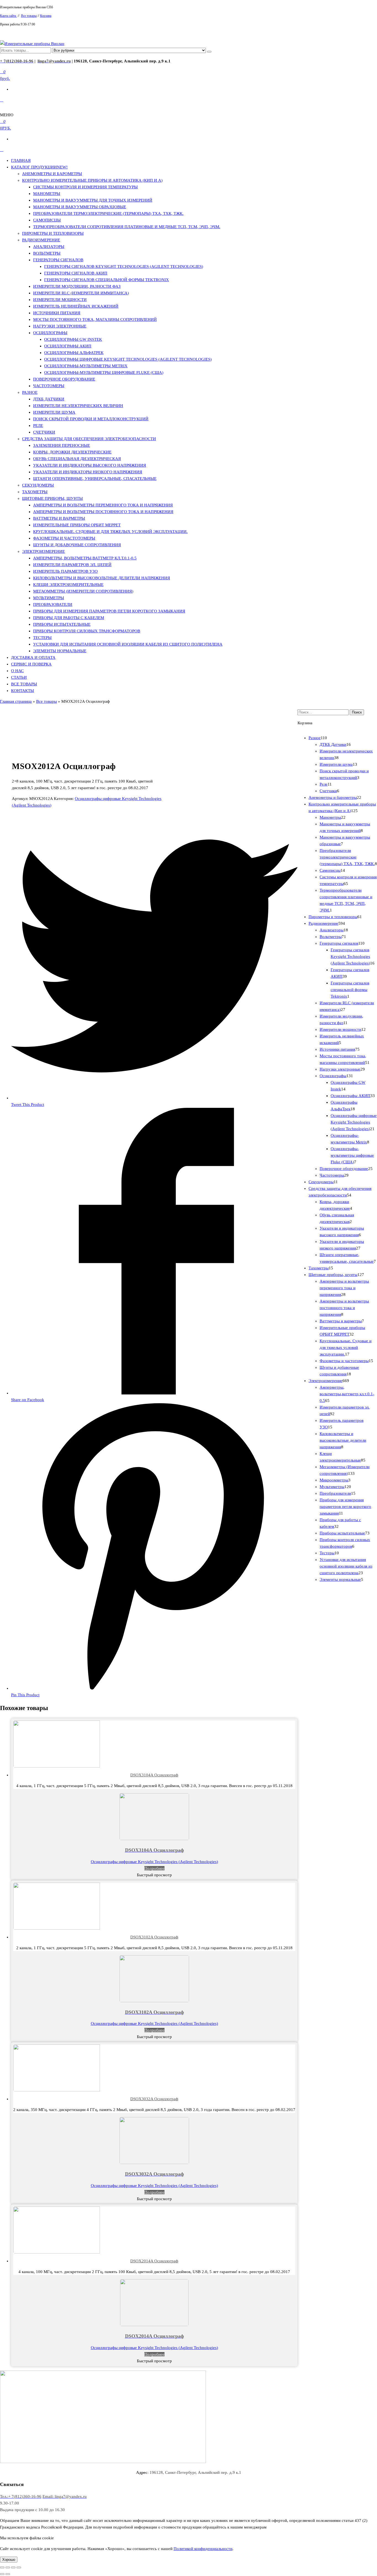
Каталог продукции (39, 167)
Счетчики (44, 432)
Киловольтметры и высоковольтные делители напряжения (102, 578)
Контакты (22, 691)
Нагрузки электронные (60, 326)
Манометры (47, 194)
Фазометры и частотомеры (64, 538)
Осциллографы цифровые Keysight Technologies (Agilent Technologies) (128, 359)
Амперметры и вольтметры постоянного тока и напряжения (103, 512)
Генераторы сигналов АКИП (76, 273)
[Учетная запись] (2, 100)
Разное (30, 392)
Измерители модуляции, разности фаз (77, 286)
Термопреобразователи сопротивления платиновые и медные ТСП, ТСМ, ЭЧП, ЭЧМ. (127, 227)
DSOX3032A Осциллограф (154, 2099)
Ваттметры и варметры (59, 518)
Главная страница (16, 701)
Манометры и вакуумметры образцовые (80, 207)
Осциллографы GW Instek (73, 339)
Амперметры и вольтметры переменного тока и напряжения (103, 505)
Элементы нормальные (60, 651)
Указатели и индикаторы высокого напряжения (90, 465)
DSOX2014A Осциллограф (154, 2261)
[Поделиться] (8, 2567)
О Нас (17, 671)
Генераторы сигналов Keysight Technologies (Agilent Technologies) (124, 266)
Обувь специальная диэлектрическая (77, 459)
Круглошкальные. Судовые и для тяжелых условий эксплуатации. (110, 532)
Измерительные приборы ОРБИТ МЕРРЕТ (77, 525)
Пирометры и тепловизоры (53, 233)
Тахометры (35, 492)
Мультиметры (49, 598)
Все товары (29, 16)
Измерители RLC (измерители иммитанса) (81, 293)
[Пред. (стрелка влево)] (2, 2574)
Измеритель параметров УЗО (65, 571)
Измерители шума (54, 412)
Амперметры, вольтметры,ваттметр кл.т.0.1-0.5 (85, 558)
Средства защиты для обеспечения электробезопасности (89, 439)
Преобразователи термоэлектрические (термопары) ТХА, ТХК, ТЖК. (108, 213)
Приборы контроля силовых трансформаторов (87, 631)
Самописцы (47, 220)
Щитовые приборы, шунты (52, 498)
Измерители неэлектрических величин (78, 406)
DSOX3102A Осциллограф (154, 1937)
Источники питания (57, 313)
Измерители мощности (60, 300)
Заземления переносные (62, 445)
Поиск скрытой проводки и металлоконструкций (91, 419)
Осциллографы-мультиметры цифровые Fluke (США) (104, 372)
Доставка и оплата (33, 657)
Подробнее (154, 1868)
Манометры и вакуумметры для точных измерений (93, 200)
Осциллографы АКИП (68, 346)
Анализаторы (49, 247)
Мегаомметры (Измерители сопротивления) (83, 591)
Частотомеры (49, 386)
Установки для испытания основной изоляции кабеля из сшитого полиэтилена (128, 644)
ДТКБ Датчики (49, 399)
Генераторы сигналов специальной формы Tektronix (107, 280)
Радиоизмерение (41, 240)
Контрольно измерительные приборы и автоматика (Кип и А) (92, 180)
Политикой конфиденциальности (203, 2549)
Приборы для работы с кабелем (69, 618)
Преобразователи (53, 604)
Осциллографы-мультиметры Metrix (86, 366)
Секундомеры (38, 485)
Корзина (46, 16)
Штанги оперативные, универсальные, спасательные (95, 479)
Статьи (19, 677)
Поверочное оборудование (64, 379)
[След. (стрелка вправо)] (8, 2574)
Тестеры (42, 638)
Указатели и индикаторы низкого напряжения (88, 472)
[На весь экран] (13, 2567)
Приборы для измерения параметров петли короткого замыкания (109, 611)
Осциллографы (50, 333)
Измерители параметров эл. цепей (72, 565)
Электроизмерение (43, 551)
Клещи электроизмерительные (68, 585)
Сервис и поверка (31, 664)
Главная (21, 160)
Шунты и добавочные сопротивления (77, 545)
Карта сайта (8, 16)
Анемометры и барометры (52, 174)
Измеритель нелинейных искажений (76, 306)
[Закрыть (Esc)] (2, 2567)
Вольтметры (47, 253)
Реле (38, 426)
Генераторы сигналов (58, 260)
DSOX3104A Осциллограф (154, 1775)
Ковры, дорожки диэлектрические (72, 452)
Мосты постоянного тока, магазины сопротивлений (95, 319)
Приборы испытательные (62, 624)
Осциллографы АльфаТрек (74, 353)
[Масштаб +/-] (19, 2567)
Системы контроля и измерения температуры (85, 187)
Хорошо (9, 2560)
